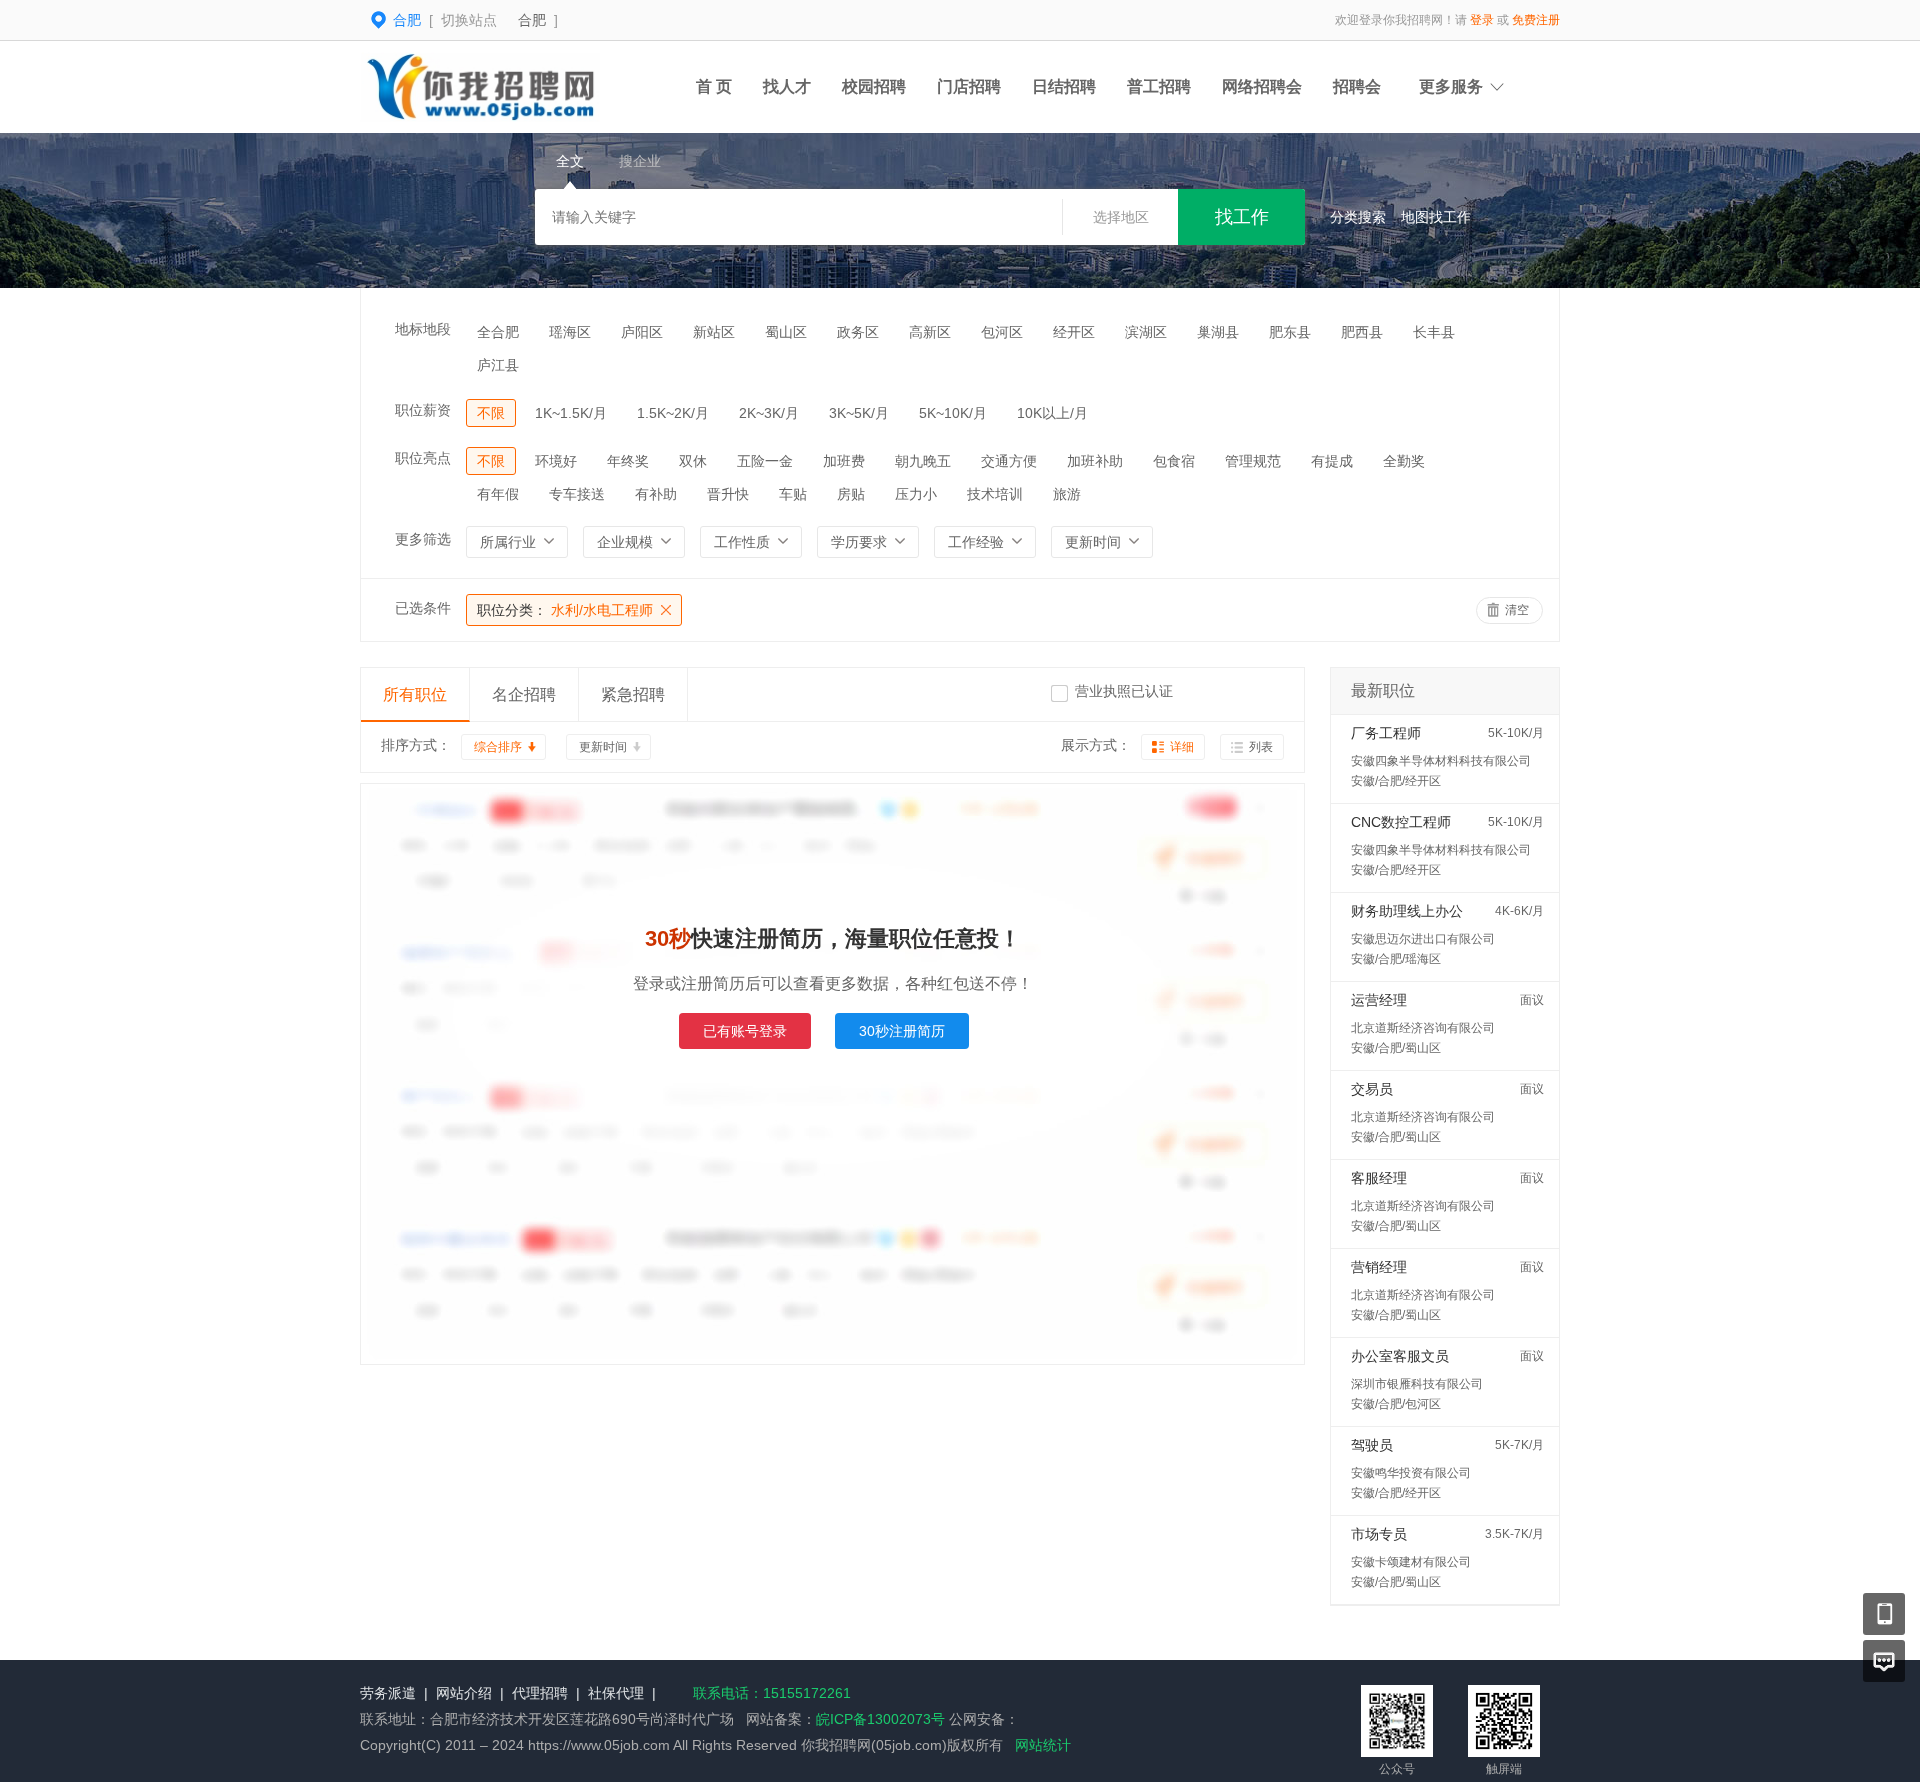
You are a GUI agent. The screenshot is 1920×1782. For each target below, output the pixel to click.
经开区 (1074, 332)
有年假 (498, 494)
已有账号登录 (745, 1031)
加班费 (844, 461)
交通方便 (1009, 461)
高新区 (930, 332)
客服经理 (1379, 1178)
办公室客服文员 (1400, 1356)
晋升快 (728, 494)
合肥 (532, 20)
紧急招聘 (633, 694)
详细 (1182, 747)
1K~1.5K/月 (571, 413)
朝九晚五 (923, 461)
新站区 (714, 332)
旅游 (1067, 494)
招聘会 (1357, 86)
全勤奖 (1404, 461)
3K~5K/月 (859, 413)
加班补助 (1095, 461)
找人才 (787, 86)
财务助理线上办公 (1407, 911)
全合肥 (498, 332)
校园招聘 (874, 86)
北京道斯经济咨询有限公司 (1423, 1028)
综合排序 (498, 747)
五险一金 (765, 461)
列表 (1261, 747)
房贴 (851, 494)
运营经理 (1379, 1000)
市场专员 (1379, 1534)
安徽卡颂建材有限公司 (1411, 1562)
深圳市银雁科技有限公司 (1417, 1384)
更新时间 (603, 747)
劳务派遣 (388, 1693)
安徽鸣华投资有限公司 (1411, 1473)
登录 (1482, 20)
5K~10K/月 (953, 413)
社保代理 (616, 1693)
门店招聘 (969, 86)
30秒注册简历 (902, 1031)
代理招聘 (540, 1693)
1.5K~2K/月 (673, 413)
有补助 (656, 494)
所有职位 (415, 694)
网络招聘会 (1262, 86)
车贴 (793, 494)
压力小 (916, 494)
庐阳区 (642, 332)
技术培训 (995, 494)
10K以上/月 (1052, 413)
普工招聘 (1159, 86)
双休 (693, 461)
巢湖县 (1218, 332)
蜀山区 (786, 332)
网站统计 (1043, 1745)
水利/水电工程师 (565, 610)
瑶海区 (570, 332)
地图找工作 (1436, 217)
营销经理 (1379, 1267)
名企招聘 (524, 694)
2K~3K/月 (769, 413)
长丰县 (1434, 332)
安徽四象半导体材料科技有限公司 (1441, 761)
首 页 (714, 86)
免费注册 (1536, 20)
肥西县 (1362, 332)
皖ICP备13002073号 (880, 1719)
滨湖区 (1146, 332)
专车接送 (577, 494)
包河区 (1002, 332)
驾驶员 (1372, 1445)
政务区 (858, 332)
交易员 (1372, 1089)
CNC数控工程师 (1401, 822)
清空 (1517, 610)
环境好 (556, 461)
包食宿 (1174, 461)
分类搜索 (1358, 217)
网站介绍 (464, 1693)
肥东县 (1290, 332)
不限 (491, 413)
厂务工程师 (1386, 733)
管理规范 (1253, 461)
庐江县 (498, 365)
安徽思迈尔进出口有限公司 (1423, 939)
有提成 (1332, 461)
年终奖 (628, 461)
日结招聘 (1064, 86)
